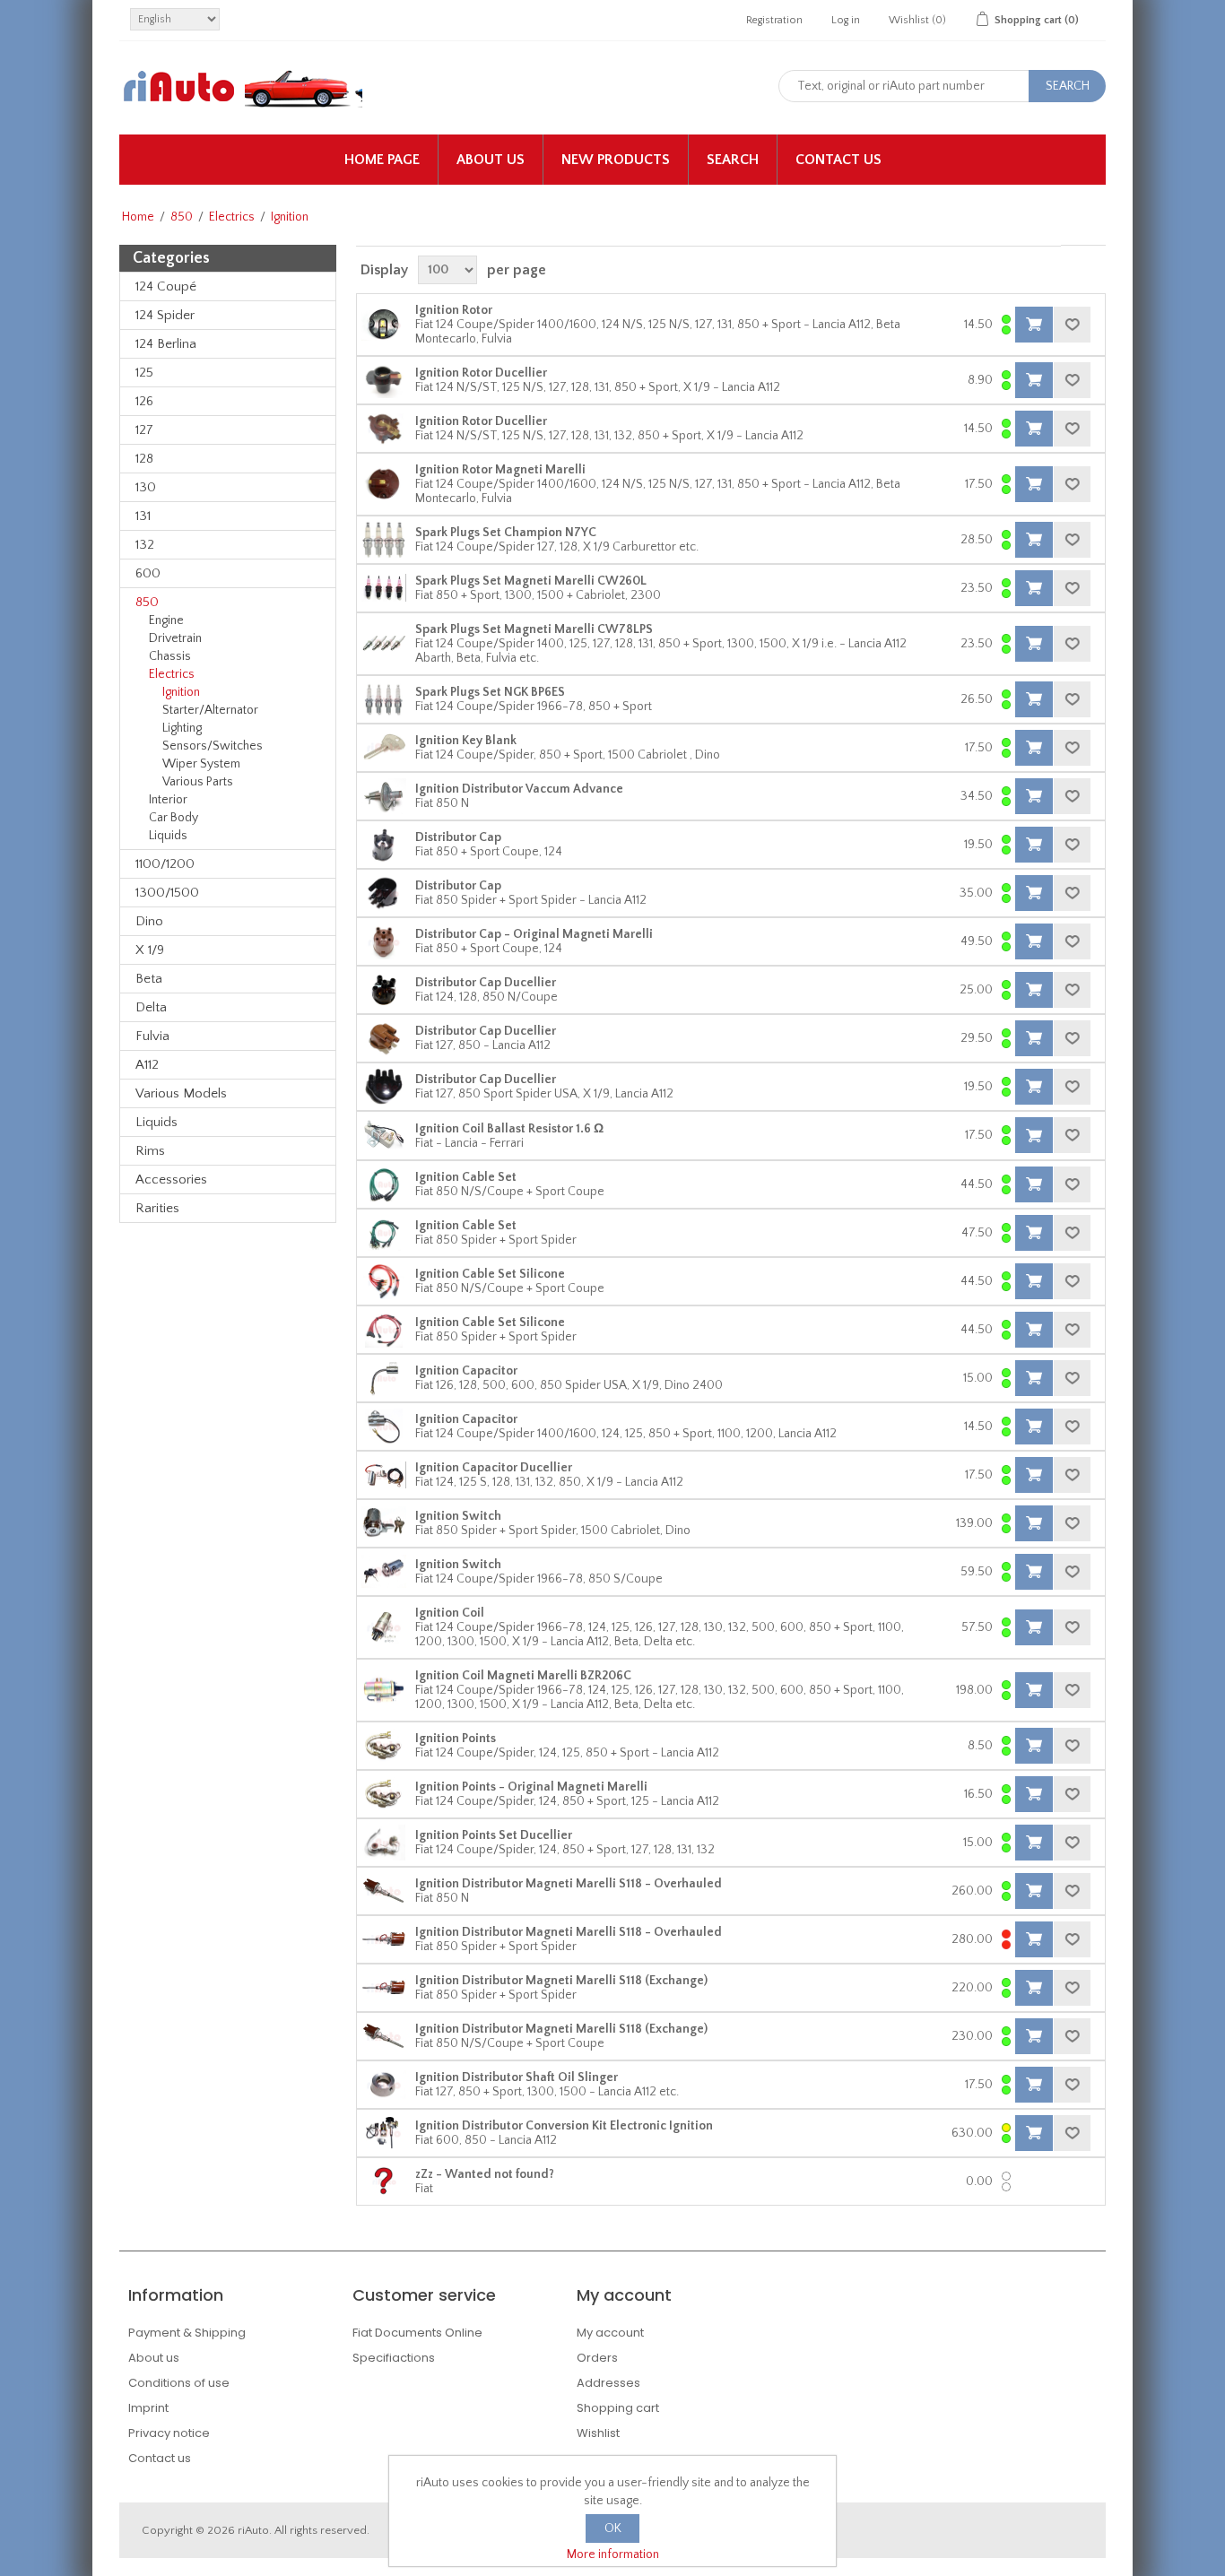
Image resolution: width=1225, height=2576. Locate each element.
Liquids (168, 836)
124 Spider (165, 315)
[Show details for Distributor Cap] (384, 845)
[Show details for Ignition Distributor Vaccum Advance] (384, 796)
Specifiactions (394, 2358)
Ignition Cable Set (466, 1177)
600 (148, 573)
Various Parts (198, 782)
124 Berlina (166, 344)
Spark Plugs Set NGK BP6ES (490, 692)
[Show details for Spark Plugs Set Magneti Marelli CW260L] (384, 588)
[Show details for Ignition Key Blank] (384, 748)
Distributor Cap (458, 837)
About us (491, 160)
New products (616, 160)
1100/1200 (165, 864)
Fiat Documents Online (417, 2333)
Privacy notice (169, 2433)
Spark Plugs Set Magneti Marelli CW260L (531, 581)
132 (145, 545)
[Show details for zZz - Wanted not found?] (384, 2181)
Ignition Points (456, 1739)
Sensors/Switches (213, 746)
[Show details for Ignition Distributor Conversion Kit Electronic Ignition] (384, 2133)
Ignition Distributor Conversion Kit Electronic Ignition (564, 2126)
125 (144, 373)
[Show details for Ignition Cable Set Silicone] (384, 1281)
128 (144, 459)
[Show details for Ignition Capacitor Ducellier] (384, 1475)
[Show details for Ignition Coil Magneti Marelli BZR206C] (384, 1690)
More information (613, 2554)
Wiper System (201, 764)
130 (146, 487)
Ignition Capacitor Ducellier (494, 1468)
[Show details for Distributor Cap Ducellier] (384, 990)
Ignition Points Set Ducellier (494, 1835)
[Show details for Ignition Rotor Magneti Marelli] (384, 484)
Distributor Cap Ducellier (486, 983)
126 (144, 401)
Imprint (148, 2408)
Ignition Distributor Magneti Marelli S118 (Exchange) (561, 1981)
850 (182, 217)
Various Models (181, 1093)
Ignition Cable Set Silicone (490, 1274)
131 (143, 516)
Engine (166, 620)
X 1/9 (150, 950)
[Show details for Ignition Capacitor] (384, 1378)
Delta (151, 1007)
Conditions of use (179, 2383)
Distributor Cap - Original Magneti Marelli (534, 934)
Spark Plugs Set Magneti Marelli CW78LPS (534, 629)
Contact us (838, 160)
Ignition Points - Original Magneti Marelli (531, 1787)
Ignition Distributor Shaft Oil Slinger (517, 2077)
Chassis (170, 656)
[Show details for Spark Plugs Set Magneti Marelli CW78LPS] (384, 644)
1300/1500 (167, 893)
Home (138, 217)
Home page (382, 160)
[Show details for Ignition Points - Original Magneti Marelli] (384, 1794)
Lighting (182, 728)
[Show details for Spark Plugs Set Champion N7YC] (384, 540)
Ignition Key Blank (466, 741)
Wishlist (598, 2433)
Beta (149, 979)
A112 (147, 1065)
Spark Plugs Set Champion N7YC (506, 533)
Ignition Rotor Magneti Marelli (500, 470)
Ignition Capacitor (466, 1371)
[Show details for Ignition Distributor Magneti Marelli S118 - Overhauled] (384, 1891)
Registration (774, 20)
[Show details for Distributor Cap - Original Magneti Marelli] (384, 941)
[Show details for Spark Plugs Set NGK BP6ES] (384, 699)
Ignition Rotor (454, 310)
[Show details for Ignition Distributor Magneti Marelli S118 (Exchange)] (384, 1988)
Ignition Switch (458, 1516)
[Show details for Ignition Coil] (384, 1627)
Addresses (608, 2383)
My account (610, 2333)
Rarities (157, 1208)
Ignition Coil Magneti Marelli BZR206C (523, 1676)
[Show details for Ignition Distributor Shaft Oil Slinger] (384, 2085)
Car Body (174, 818)
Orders (597, 2358)
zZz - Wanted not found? (485, 2174)
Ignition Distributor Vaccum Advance (519, 789)
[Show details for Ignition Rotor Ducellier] (384, 380)
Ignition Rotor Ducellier (481, 373)
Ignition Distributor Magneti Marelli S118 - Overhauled (569, 1884)
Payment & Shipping (187, 2333)
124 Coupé (166, 286)
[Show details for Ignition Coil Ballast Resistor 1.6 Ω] (384, 1135)
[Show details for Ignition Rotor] (384, 325)
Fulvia (152, 1036)
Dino (149, 921)
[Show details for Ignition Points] (384, 1746)
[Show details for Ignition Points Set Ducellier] (384, 1843)
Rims (150, 1151)
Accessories (171, 1180)
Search (733, 160)
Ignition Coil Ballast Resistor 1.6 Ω (509, 1129)
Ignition (181, 692)
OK (613, 2528)
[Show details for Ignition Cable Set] (384, 1184)
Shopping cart (618, 2408)
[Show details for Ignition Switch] (384, 1523)
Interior (168, 800)
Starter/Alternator (210, 710)
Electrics (232, 217)
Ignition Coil (450, 1613)
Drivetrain (175, 638)
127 (144, 430)
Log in (846, 20)
